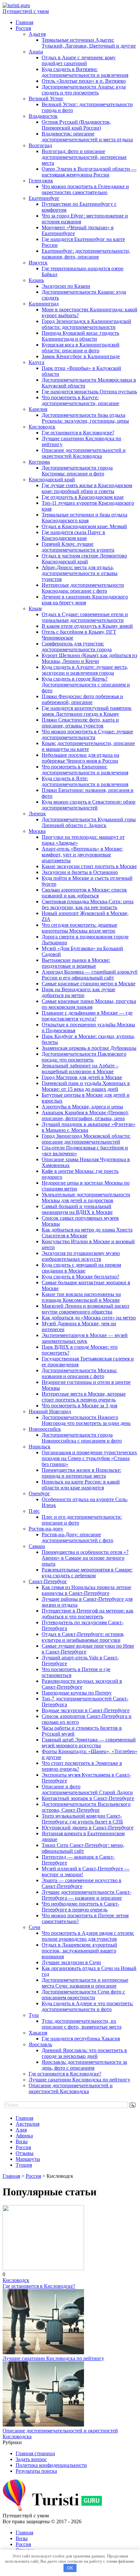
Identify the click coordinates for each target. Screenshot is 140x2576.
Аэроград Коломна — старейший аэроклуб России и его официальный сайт (90, 975)
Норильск (40, 1447)
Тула (34, 2015)
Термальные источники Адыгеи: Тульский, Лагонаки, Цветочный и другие (89, 43)
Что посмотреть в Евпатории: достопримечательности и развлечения (85, 770)
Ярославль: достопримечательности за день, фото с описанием (84, 2065)
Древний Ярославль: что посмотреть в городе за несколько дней (84, 2053)
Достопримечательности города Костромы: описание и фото (77, 471)
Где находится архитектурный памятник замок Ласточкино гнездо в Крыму (87, 711)
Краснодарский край (52, 479)
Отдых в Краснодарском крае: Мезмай (84, 526)
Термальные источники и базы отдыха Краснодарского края (84, 518)
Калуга (36, 362)
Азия (21, 2130)
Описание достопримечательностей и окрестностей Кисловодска (84, 453)
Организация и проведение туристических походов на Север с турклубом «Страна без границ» (89, 1458)
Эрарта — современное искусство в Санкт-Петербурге (82, 1883)
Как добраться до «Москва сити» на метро (89, 1318)
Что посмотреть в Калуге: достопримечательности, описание (80, 400)
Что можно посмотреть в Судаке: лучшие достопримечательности (87, 734)
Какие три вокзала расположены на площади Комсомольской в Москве (81, 1297)
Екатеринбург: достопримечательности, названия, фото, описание (86, 254)
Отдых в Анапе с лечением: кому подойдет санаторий (79, 60)
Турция (24, 2165)
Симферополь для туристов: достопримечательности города (77, 647)
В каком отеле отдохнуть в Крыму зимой (87, 626)
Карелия (38, 409)
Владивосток (43, 116)
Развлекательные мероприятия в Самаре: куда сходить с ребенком (87, 1573)
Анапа (36, 52)
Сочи (35, 1927)
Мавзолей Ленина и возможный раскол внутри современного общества (85, 1309)
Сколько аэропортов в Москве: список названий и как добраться (84, 893)
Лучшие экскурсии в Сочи (71, 1962)
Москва (37, 831)
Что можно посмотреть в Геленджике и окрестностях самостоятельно (85, 189)
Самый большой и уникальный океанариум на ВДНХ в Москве (77, 1209)
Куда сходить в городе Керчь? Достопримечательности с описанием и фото (86, 685)
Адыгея (37, 34)
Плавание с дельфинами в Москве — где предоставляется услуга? (87, 1016)
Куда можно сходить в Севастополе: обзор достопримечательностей (89, 805)
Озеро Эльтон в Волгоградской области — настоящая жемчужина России (89, 172)
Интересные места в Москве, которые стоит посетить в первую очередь (84, 1397)
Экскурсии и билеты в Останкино (80, 872)
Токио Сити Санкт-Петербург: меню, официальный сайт (83, 1848)
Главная (24, 22)
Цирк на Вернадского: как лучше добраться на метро (78, 992)
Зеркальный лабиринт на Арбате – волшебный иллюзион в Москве (80, 1069)
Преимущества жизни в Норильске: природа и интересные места (81, 1473)
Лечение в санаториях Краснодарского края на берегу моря (85, 600)
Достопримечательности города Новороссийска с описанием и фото (82, 1438)
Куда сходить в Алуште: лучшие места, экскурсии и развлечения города (85, 670)
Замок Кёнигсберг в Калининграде (81, 356)
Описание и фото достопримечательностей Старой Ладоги (87, 1789)
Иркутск (38, 263)
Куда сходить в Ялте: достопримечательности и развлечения (85, 781)
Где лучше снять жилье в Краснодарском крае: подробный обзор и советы (87, 488)
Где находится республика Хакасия (81, 2039)
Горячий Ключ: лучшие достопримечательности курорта (78, 547)
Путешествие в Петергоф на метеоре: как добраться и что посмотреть (88, 1614)
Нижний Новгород (50, 1411)
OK (70, 2568)
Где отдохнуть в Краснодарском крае (83, 497)
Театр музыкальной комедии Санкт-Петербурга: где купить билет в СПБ (82, 1819)
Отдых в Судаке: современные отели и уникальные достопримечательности (85, 617)
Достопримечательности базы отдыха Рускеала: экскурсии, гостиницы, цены (85, 418)
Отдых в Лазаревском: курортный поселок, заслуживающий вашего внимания (79, 1951)
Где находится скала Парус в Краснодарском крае (73, 535)
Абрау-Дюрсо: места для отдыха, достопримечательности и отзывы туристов (80, 573)
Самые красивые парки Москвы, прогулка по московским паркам (89, 1004)
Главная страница (35, 2453)
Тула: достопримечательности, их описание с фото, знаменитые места (82, 2024)
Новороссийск (45, 1429)
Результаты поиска (36, 2471)
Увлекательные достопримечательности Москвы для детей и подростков (86, 1197)
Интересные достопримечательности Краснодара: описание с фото (83, 588)
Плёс (34, 1511)
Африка (24, 2136)
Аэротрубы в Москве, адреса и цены (82, 1107)
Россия (23, 28)
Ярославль (40, 2044)
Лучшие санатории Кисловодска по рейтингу (79, 2080)
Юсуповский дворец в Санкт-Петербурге (88, 1828)
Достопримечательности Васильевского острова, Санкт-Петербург (86, 1807)
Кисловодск (42, 427)
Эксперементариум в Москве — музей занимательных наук (85, 1338)
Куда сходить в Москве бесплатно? (80, 1277)
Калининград (44, 304)
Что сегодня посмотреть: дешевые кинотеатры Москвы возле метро (79, 928)
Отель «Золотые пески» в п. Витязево (84, 81)
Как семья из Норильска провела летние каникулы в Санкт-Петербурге (86, 1590)
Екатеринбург (44, 198)
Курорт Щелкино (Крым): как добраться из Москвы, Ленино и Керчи (89, 658)
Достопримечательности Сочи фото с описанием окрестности (83, 1995)
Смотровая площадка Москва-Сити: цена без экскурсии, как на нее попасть (88, 904)
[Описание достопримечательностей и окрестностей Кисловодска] (43, 2425)
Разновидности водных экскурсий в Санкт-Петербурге (82, 1684)
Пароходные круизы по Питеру (77, 1693)
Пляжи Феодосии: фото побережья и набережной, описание (82, 699)
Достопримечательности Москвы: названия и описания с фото (79, 1373)
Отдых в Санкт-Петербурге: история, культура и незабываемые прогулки (83, 1637)
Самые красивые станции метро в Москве (89, 984)
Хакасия (38, 2033)
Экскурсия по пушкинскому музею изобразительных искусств (81, 1256)
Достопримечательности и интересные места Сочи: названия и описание (85, 1983)
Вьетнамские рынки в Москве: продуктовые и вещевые (76, 963)
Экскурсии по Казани (66, 286)
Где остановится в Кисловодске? (78, 433)
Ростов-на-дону (46, 1529)
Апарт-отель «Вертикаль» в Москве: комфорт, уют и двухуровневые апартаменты (82, 855)
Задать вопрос (31, 2459)
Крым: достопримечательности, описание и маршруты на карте (88, 746)
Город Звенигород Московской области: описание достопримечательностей (86, 1139)
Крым (35, 608)
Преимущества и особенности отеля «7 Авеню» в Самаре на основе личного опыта (85, 1558)
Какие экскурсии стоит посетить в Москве (89, 866)
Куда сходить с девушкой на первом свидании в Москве (81, 1268)
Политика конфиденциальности (51, 2465)
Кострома (39, 462)
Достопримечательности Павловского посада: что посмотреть (84, 1057)
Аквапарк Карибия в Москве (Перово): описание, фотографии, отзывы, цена (85, 1115)
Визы (22, 2141)
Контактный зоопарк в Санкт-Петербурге (88, 1798)
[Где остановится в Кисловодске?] (43, 2268)
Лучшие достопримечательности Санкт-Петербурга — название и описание (86, 1895)
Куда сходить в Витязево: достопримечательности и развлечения (85, 72)
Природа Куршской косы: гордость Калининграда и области (80, 336)
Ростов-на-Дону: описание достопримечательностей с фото (77, 1537)
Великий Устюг (46, 99)
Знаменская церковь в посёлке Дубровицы (89, 1048)
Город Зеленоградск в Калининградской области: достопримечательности (86, 324)
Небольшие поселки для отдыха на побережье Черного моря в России (80, 758)
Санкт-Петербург (48, 1581)
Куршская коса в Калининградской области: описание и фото (81, 348)
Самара (37, 1546)
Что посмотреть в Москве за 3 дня (79, 1406)
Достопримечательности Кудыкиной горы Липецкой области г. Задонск (89, 822)
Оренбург (39, 1493)
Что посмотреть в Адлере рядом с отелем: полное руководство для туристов (88, 1936)
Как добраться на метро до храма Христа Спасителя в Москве (87, 1233)
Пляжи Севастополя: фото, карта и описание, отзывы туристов (80, 723)
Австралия (28, 2124)
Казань (36, 280)
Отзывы (25, 2153)
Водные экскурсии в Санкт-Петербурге (86, 1710)
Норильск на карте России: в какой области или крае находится (81, 1485)
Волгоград (40, 145)
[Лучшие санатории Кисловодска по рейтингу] (43, 2352)
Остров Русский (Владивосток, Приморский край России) (76, 125)
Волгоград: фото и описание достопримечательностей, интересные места (84, 157)
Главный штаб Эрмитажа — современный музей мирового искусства (89, 1743)
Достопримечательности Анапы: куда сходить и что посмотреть (84, 90)
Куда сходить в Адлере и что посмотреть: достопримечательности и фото (87, 2006)
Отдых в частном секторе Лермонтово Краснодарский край (84, 559)
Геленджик (41, 181)
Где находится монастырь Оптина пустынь (89, 392)
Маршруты (28, 2159)
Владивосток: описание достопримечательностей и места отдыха (87, 137)
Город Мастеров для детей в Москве (82, 1077)
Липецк (37, 814)
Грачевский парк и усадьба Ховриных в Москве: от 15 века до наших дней (86, 1086)
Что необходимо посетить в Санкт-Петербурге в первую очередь (80, 1907)
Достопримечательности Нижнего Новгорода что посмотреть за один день (86, 1420)
